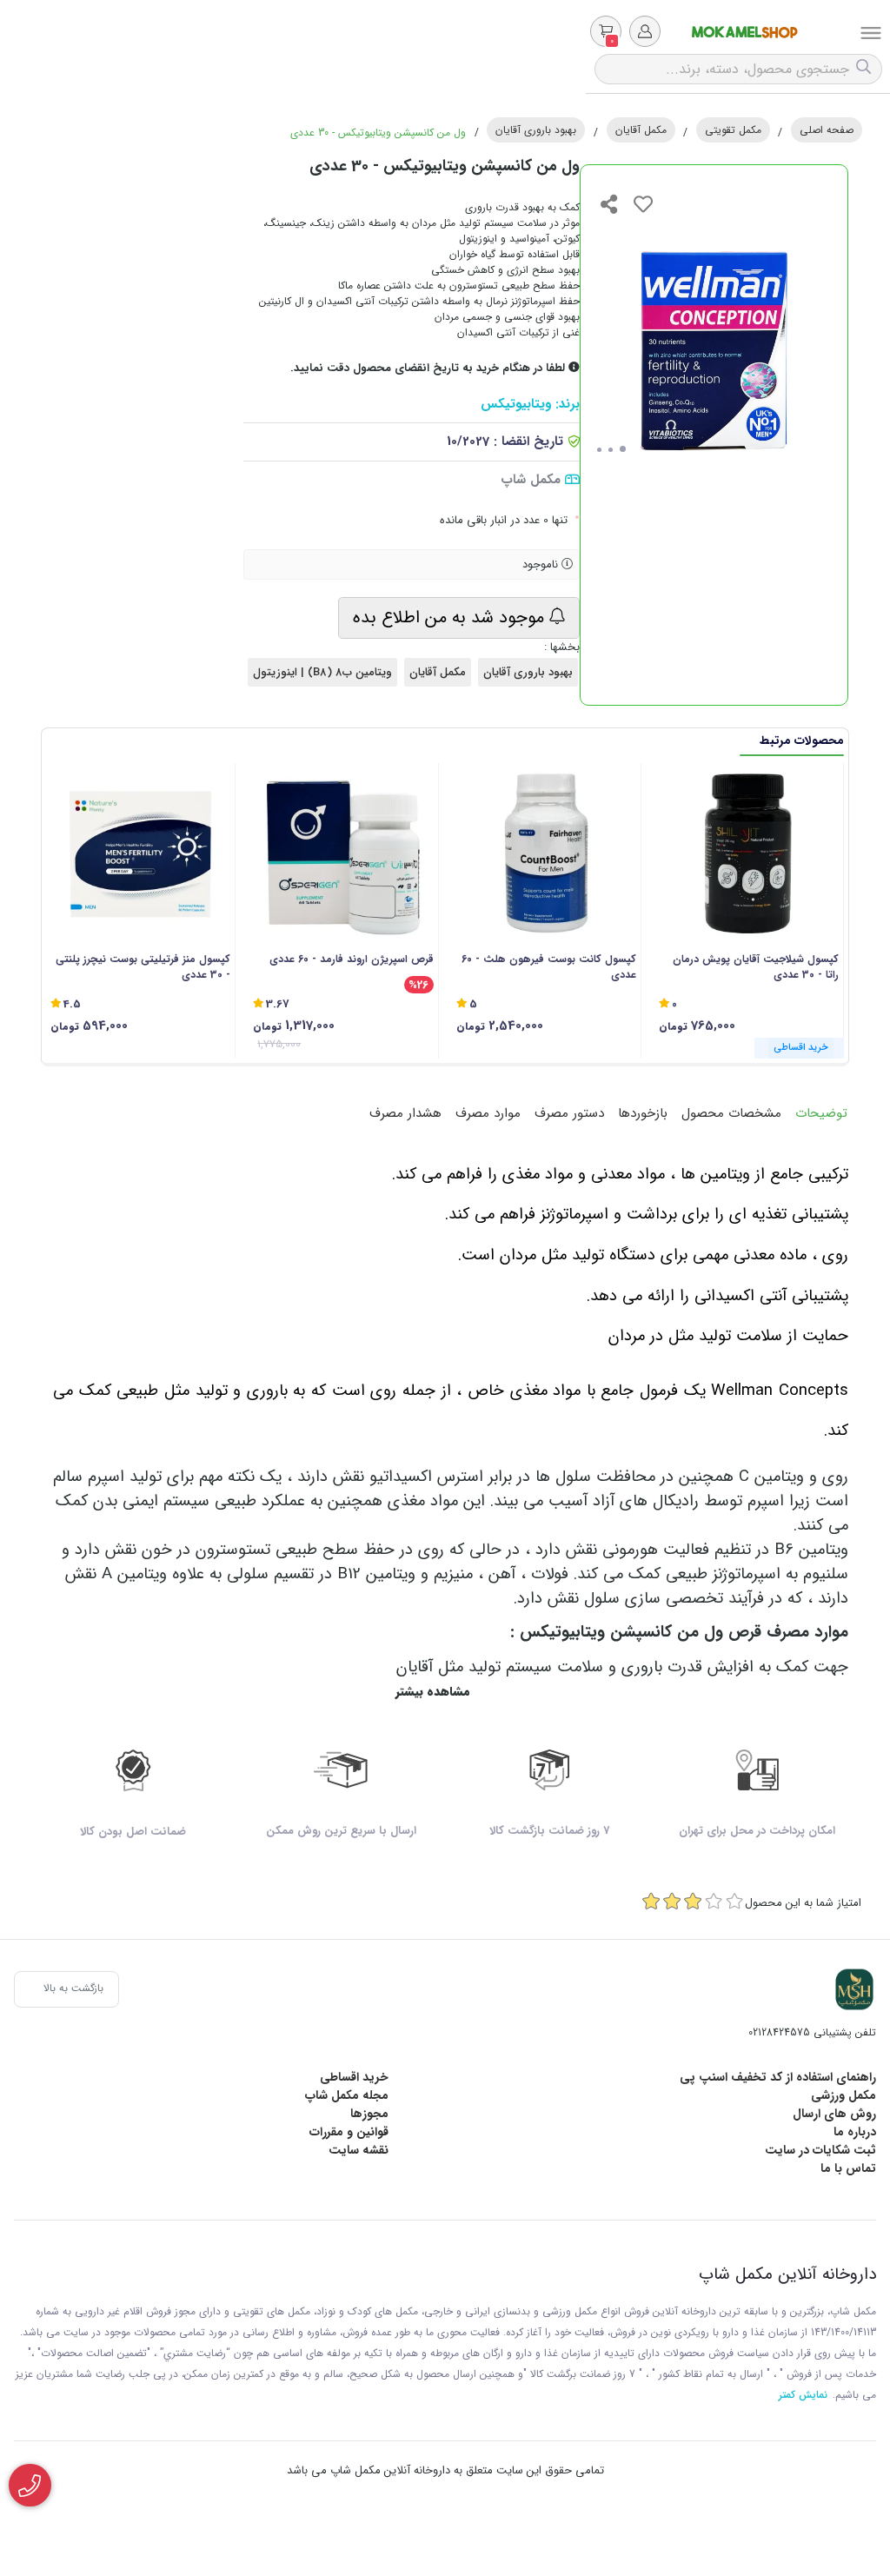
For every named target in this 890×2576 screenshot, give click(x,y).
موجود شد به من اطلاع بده (451, 617)
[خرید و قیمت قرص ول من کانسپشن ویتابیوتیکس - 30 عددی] (854, 1989)
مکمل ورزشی (844, 2095)
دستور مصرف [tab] (569, 1113)
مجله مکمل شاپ (347, 2095)
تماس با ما (848, 2168)
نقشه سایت (359, 2150)
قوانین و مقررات (349, 2132)
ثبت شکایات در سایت (820, 2150)
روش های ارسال (834, 2114)
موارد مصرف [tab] (488, 1113)
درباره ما (855, 2132)
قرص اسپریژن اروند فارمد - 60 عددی (351, 959)
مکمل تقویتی (733, 130)
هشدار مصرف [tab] (405, 1113)
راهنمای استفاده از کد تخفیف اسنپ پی (778, 2077)
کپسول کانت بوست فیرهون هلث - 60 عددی (549, 967)
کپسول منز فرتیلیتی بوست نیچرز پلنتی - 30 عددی (143, 967)
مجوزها (369, 2114)
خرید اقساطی (354, 2077)
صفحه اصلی (827, 130)
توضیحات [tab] (821, 1113)
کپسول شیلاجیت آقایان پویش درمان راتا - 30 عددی (756, 967)
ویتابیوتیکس (516, 405)
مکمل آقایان (641, 130)
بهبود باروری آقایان (536, 130)
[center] (866, 69)
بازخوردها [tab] (643, 1113)
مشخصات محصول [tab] (731, 1113)
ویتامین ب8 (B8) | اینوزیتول (322, 672)
